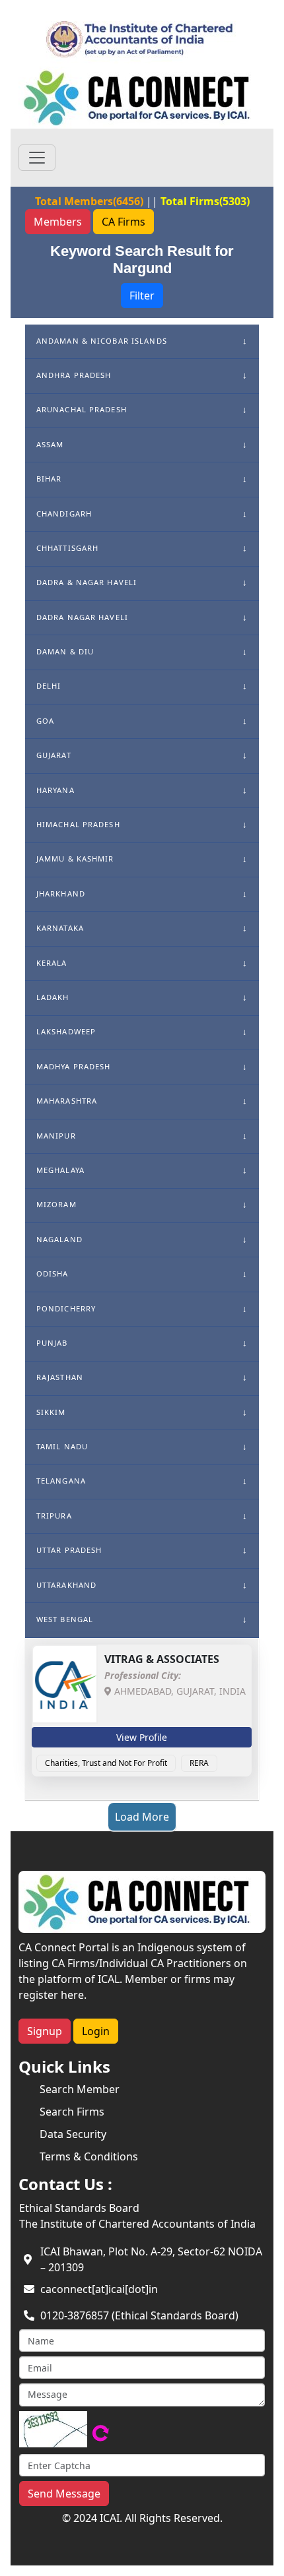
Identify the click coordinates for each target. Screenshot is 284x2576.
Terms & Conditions (89, 2156)
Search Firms (72, 2112)
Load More (142, 1817)
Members (58, 222)
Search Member (80, 2089)
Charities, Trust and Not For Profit (106, 1763)
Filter (142, 296)
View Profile (142, 1737)
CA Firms (124, 222)
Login (96, 2031)
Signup (45, 2031)
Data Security (73, 2134)
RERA (199, 1763)
